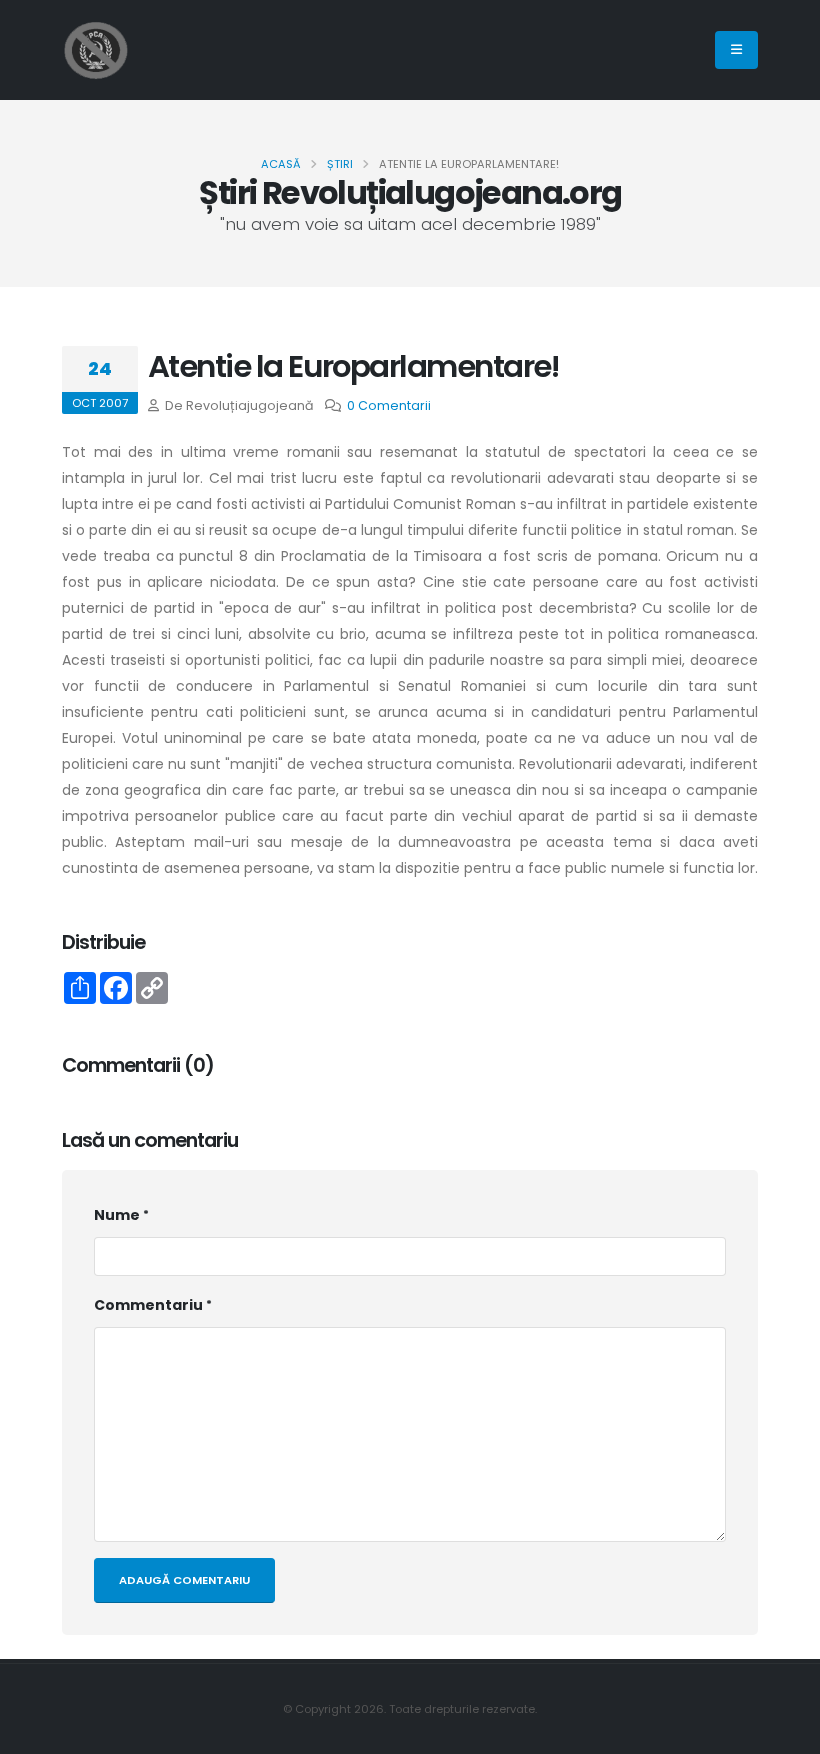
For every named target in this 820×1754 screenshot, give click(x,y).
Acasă (281, 164)
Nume (117, 1215)
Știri (340, 164)
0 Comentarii (389, 405)
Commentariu (148, 1305)
